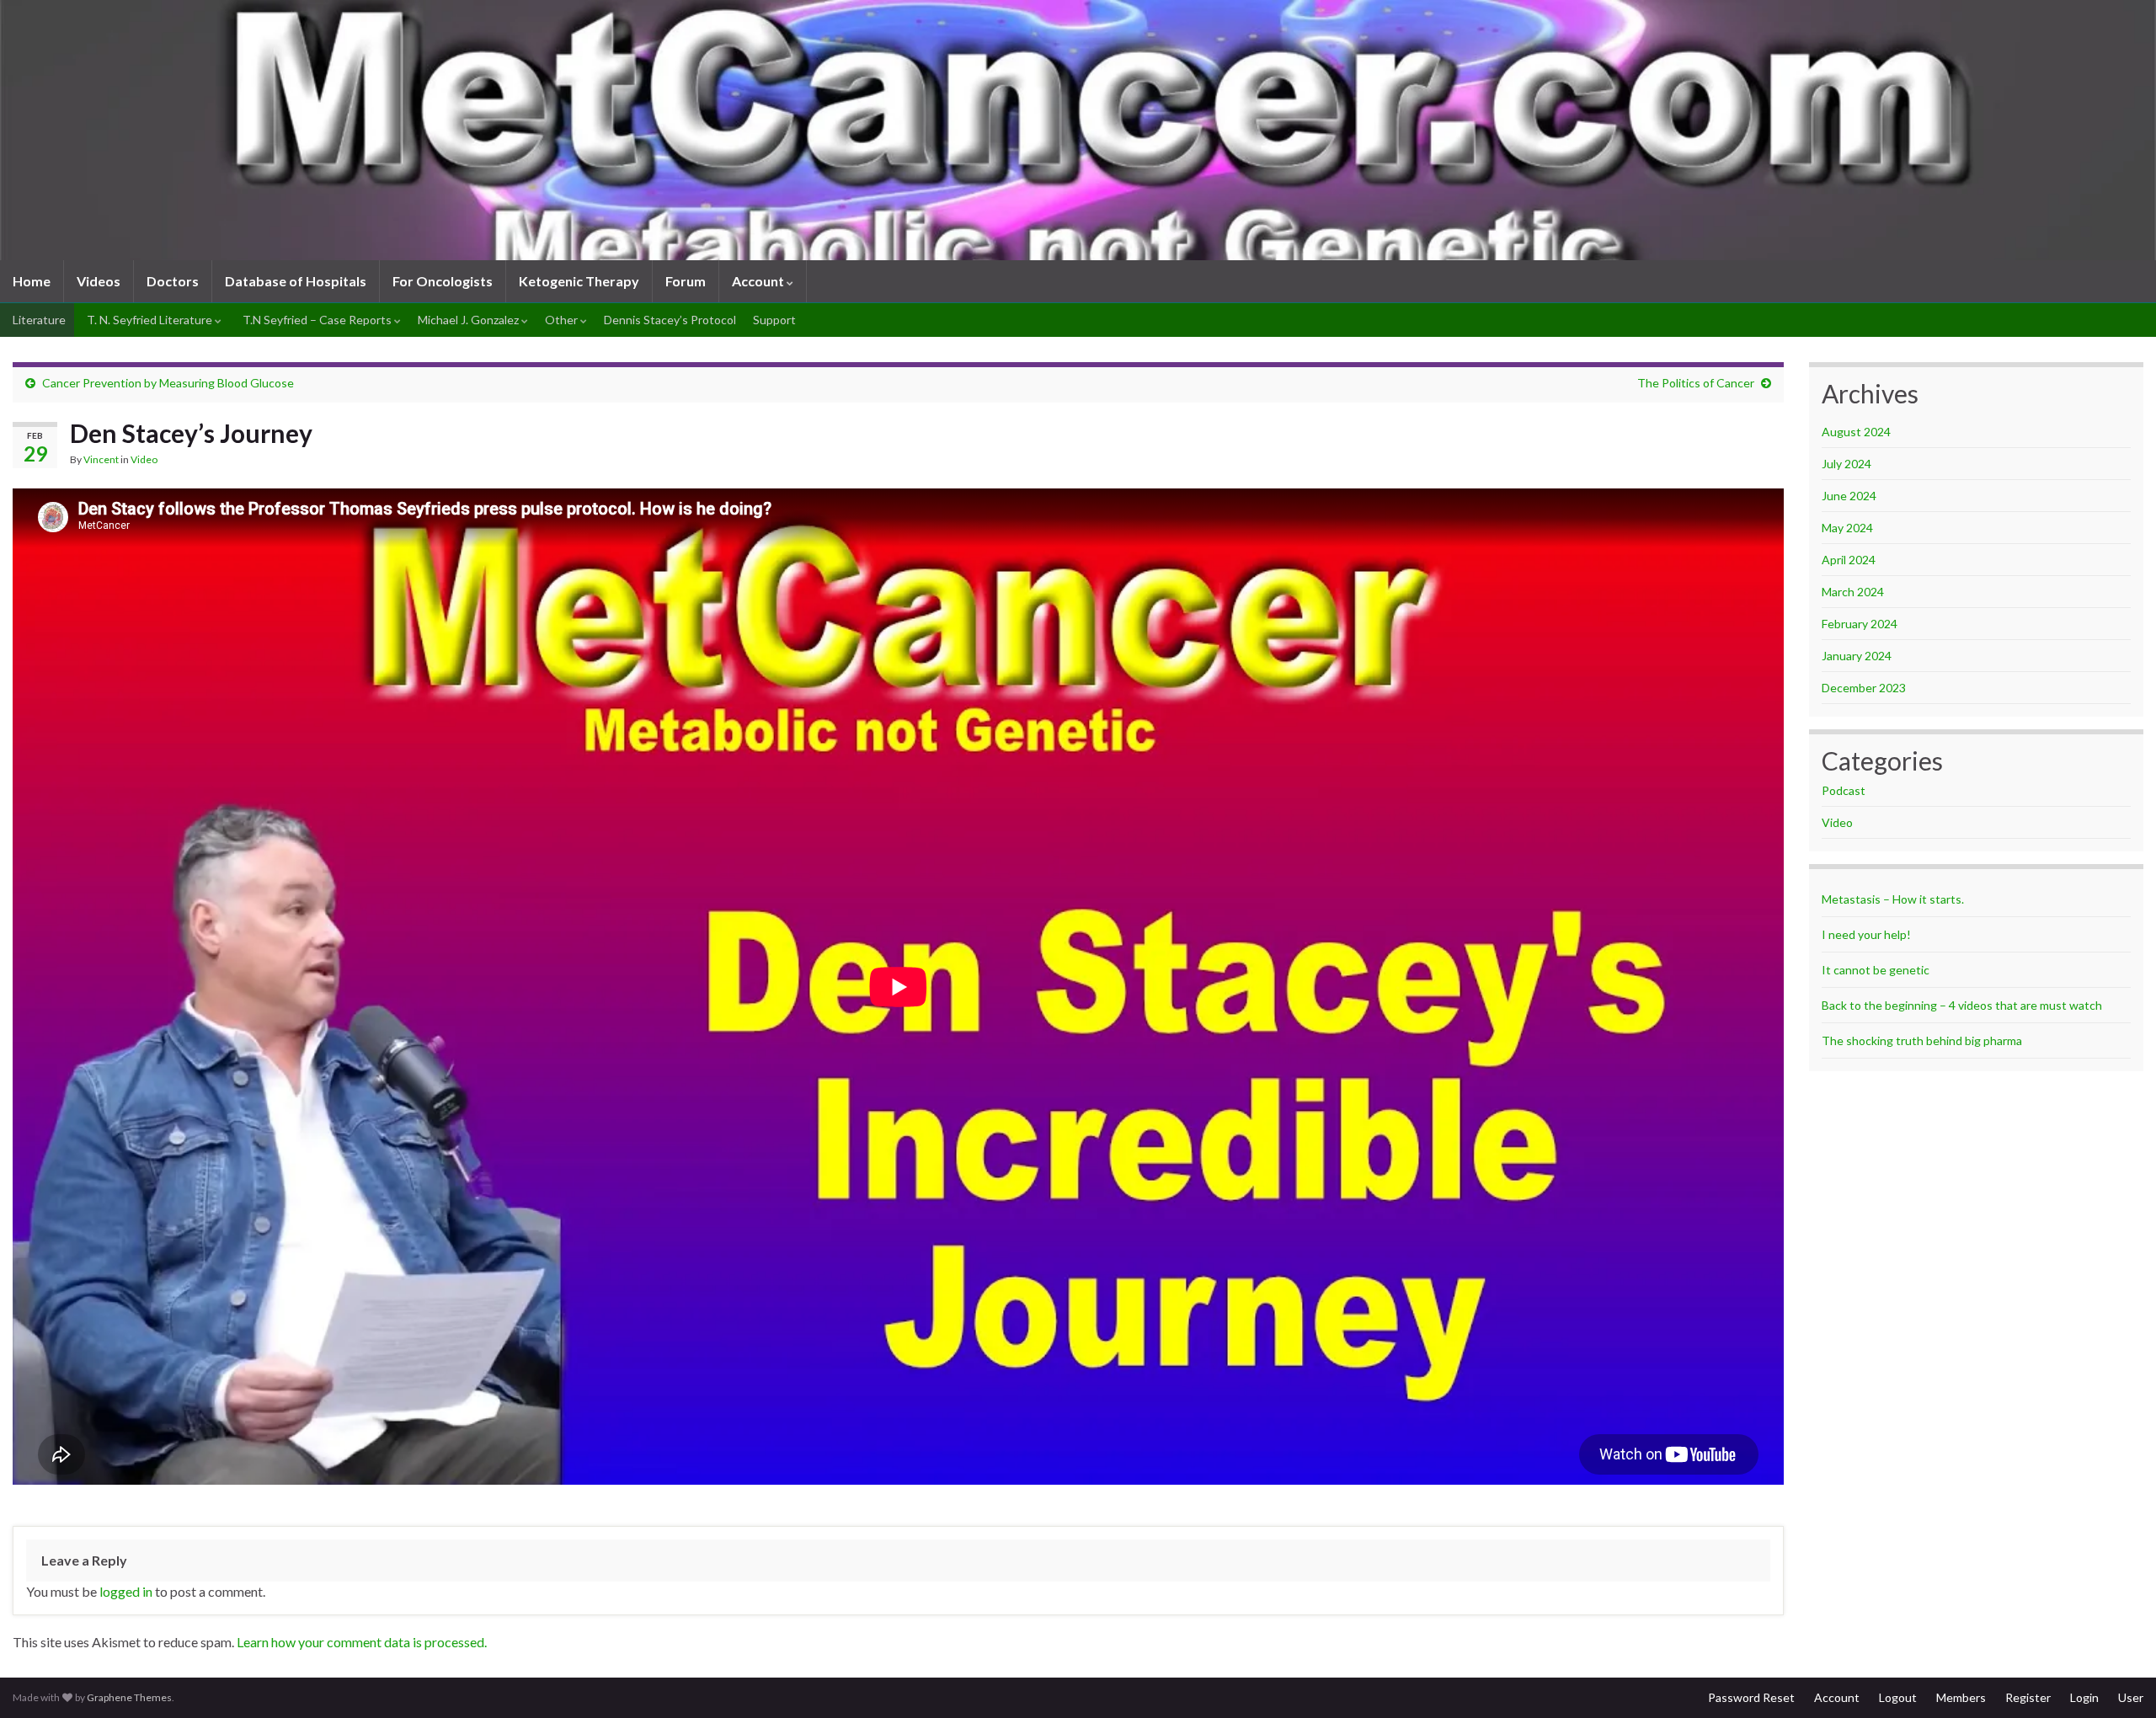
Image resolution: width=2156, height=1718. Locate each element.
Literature (38, 320)
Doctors (173, 281)
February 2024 (1860, 624)
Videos (99, 281)
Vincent (101, 459)
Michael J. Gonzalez (470, 320)
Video (144, 459)
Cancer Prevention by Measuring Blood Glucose (168, 383)
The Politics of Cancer (1696, 383)
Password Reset (1751, 1697)
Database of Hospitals (296, 281)
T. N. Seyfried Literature (149, 320)
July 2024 (1846, 464)
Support (774, 320)
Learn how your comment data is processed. (362, 1642)
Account (759, 281)
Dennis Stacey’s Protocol (670, 320)
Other (563, 320)
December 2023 (1864, 688)
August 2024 (1856, 432)
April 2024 (1849, 560)
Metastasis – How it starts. (1893, 899)
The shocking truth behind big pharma (1922, 1040)
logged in (126, 1591)
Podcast (1844, 790)
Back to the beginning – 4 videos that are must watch (1962, 1005)
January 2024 (1857, 656)
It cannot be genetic (1876, 970)
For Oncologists (443, 281)
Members (1961, 1697)
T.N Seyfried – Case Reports (317, 320)
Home (32, 281)
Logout (1898, 1697)
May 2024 (1847, 528)
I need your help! (1866, 934)
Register (2028, 1697)
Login (2084, 1697)
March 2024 (1853, 592)
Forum (686, 281)
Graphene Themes (129, 1697)
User (2131, 1697)
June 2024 (1849, 496)
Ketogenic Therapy (579, 281)
